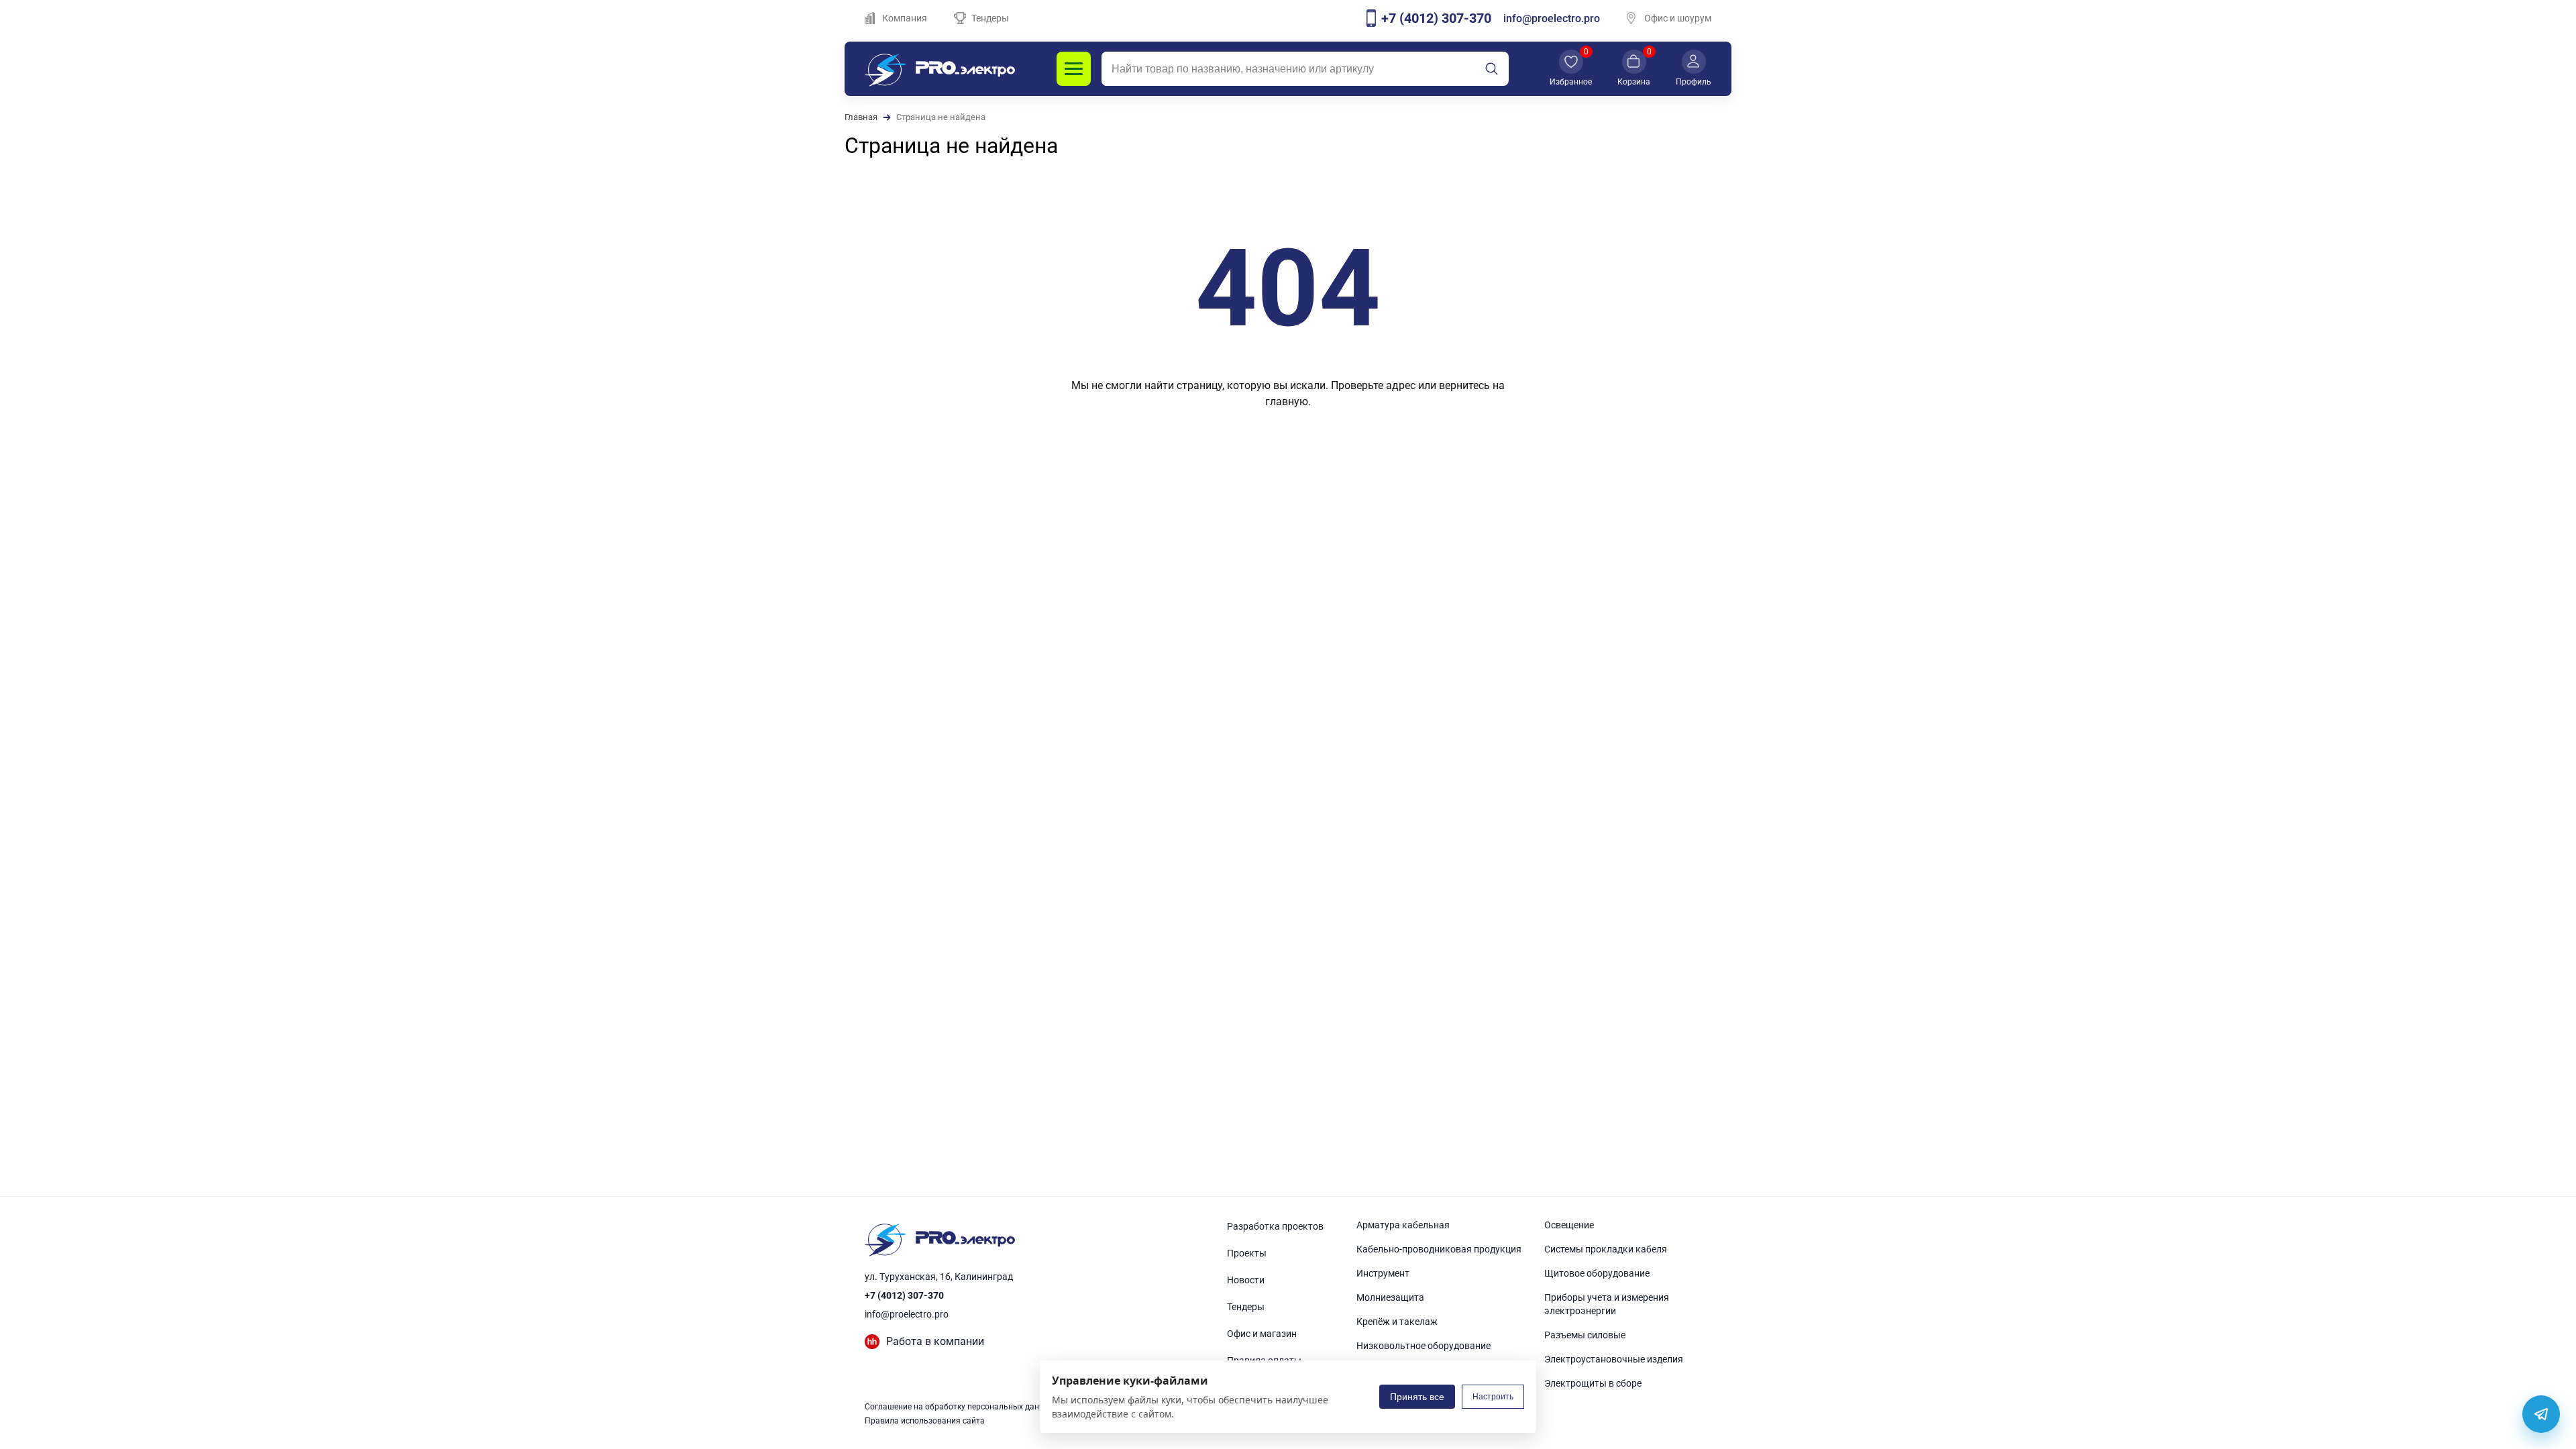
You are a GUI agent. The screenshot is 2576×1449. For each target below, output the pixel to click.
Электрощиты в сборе (1593, 1383)
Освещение (1569, 1225)
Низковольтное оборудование (1424, 1346)
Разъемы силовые (1585, 1335)
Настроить (1493, 1397)
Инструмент (1383, 1273)
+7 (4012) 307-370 (904, 1295)
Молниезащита (1390, 1297)
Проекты (1247, 1253)
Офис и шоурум (1678, 18)
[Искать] (1491, 69)
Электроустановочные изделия (1614, 1359)
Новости (1246, 1280)
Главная (861, 117)
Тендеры (990, 18)
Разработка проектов (1275, 1226)
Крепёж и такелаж (1397, 1322)
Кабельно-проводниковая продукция (1439, 1249)
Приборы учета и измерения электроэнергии (1607, 1304)
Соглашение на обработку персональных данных (959, 1407)
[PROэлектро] (940, 69)
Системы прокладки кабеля (1606, 1249)
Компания (905, 18)
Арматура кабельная (1403, 1225)
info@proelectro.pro (1552, 18)
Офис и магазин (1262, 1334)
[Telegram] (2541, 1414)
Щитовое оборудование (1597, 1273)
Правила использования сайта (925, 1421)
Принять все (1417, 1397)
